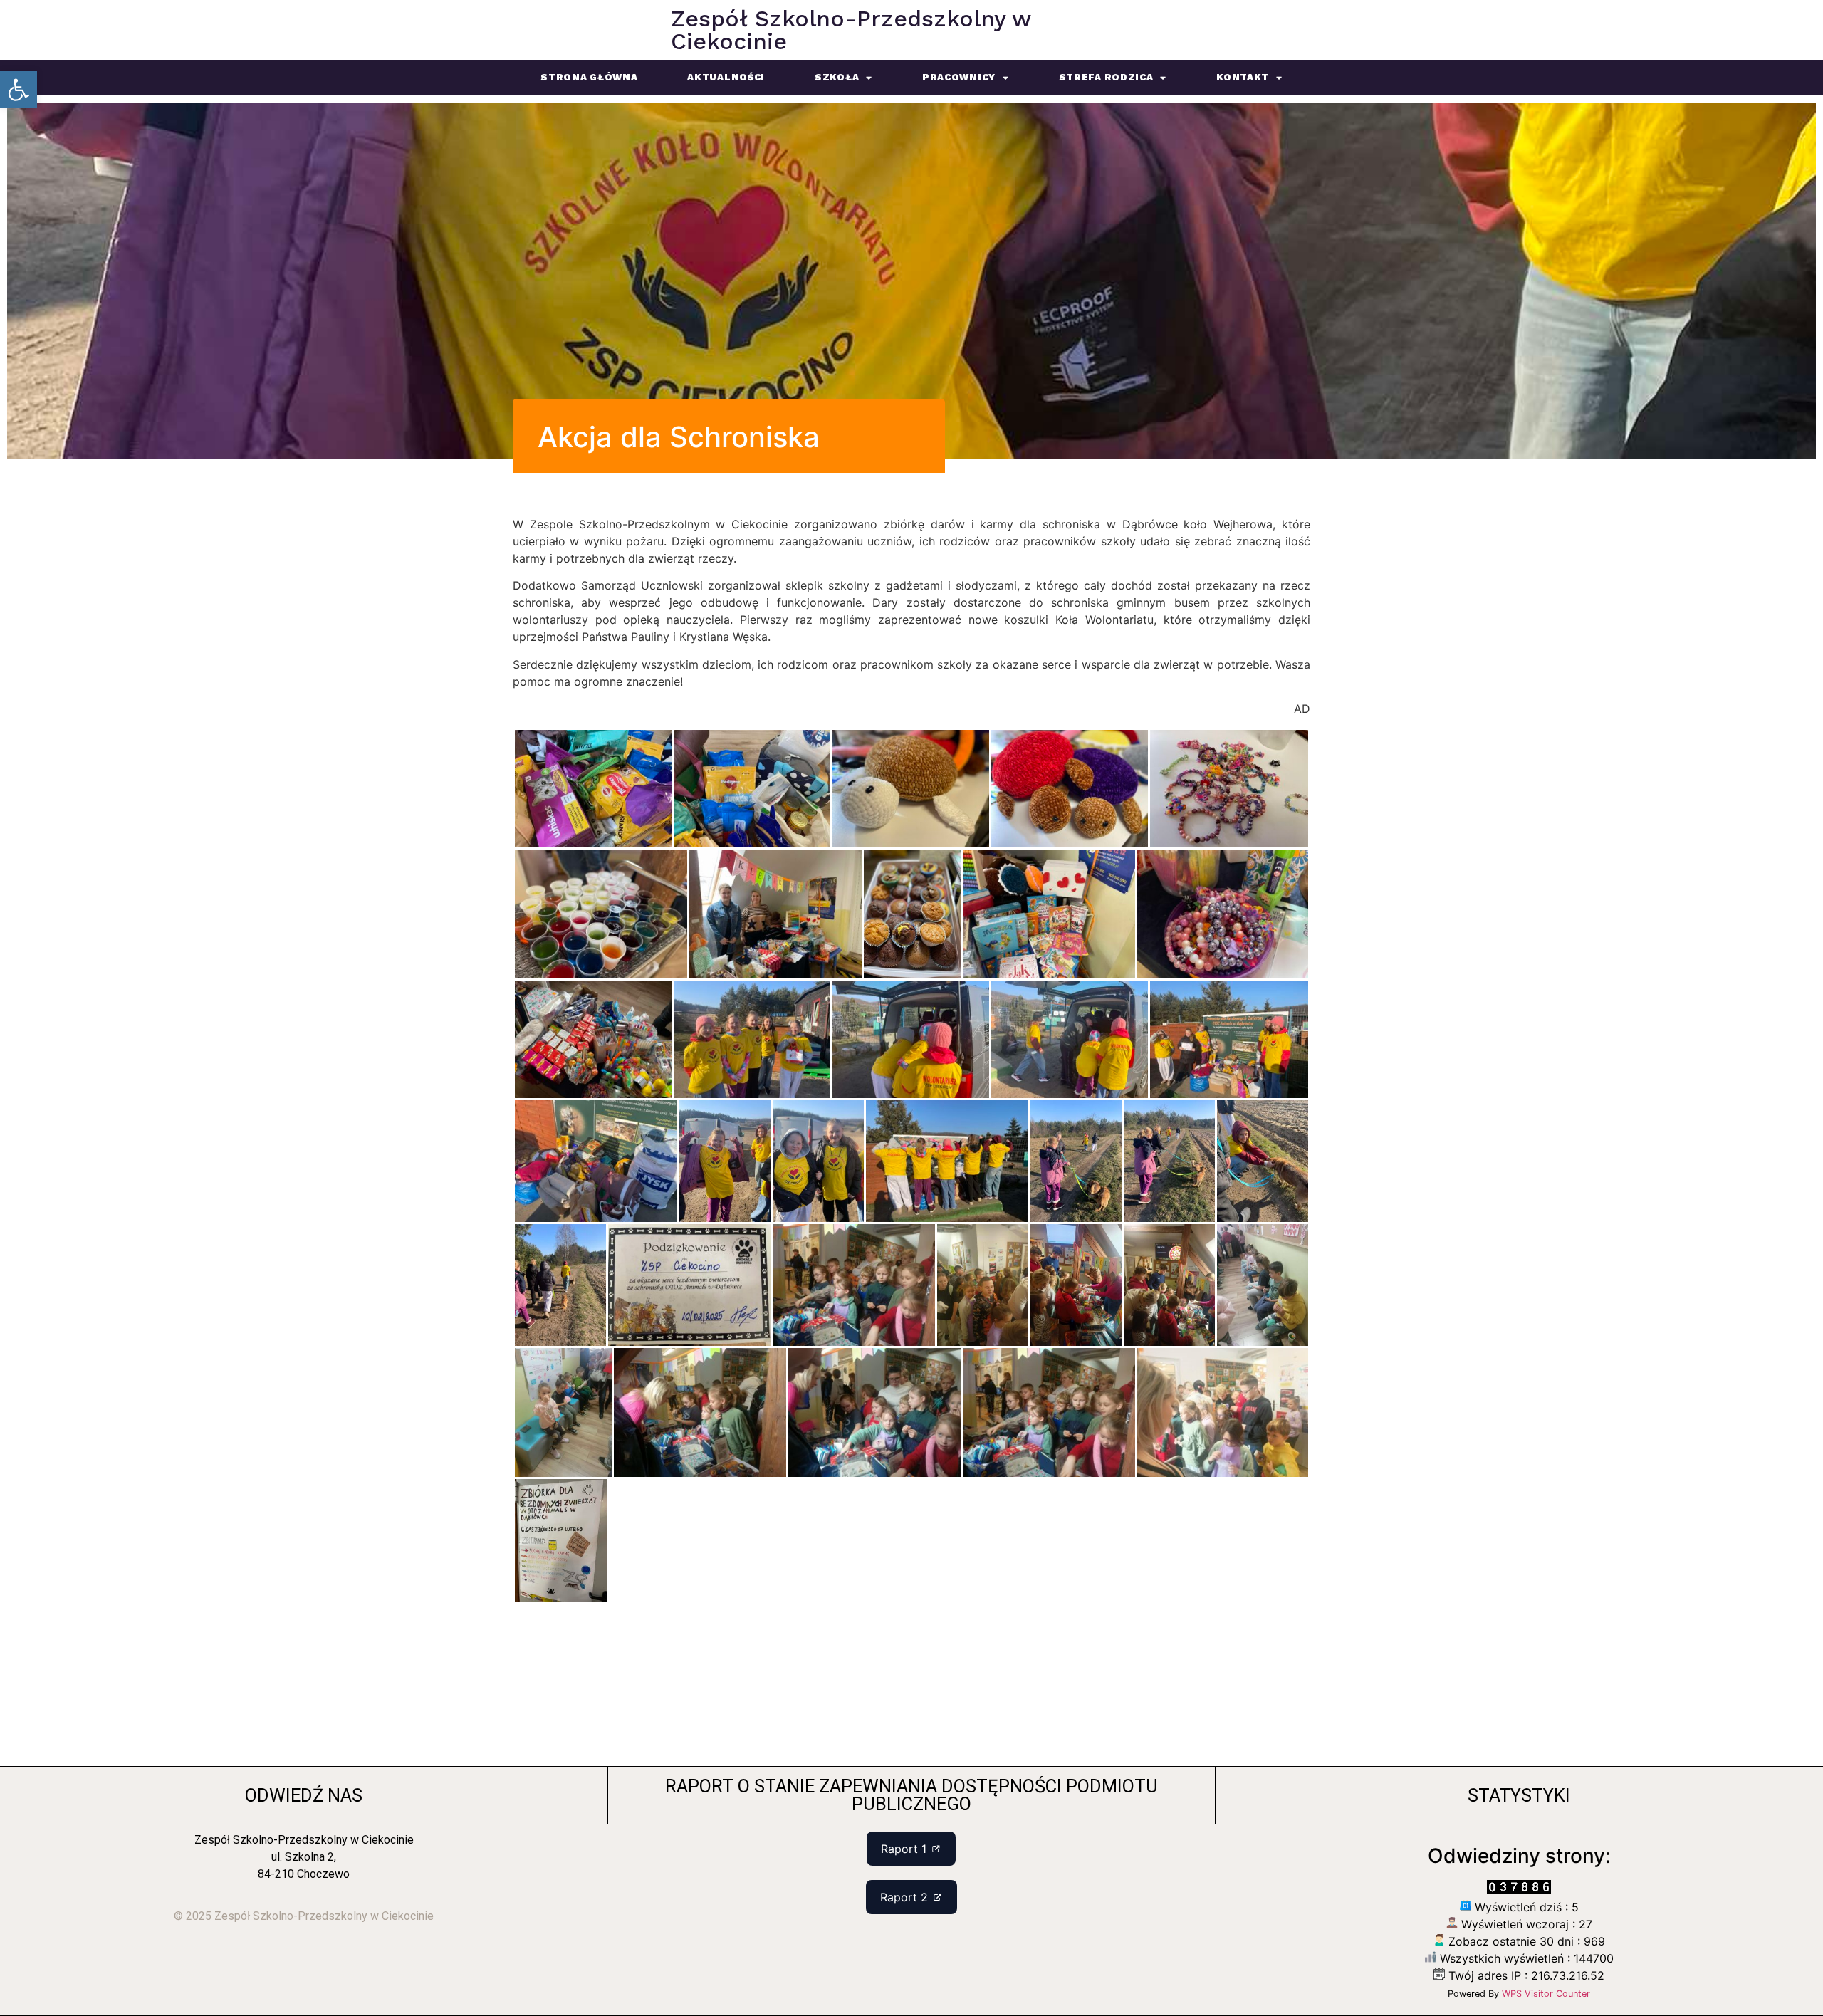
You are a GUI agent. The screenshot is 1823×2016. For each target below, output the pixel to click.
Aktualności (726, 77)
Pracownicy (959, 77)
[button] (19, 90)
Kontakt (1243, 77)
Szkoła (837, 77)
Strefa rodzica (1106, 77)
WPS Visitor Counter (1546, 1994)
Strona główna (589, 77)
